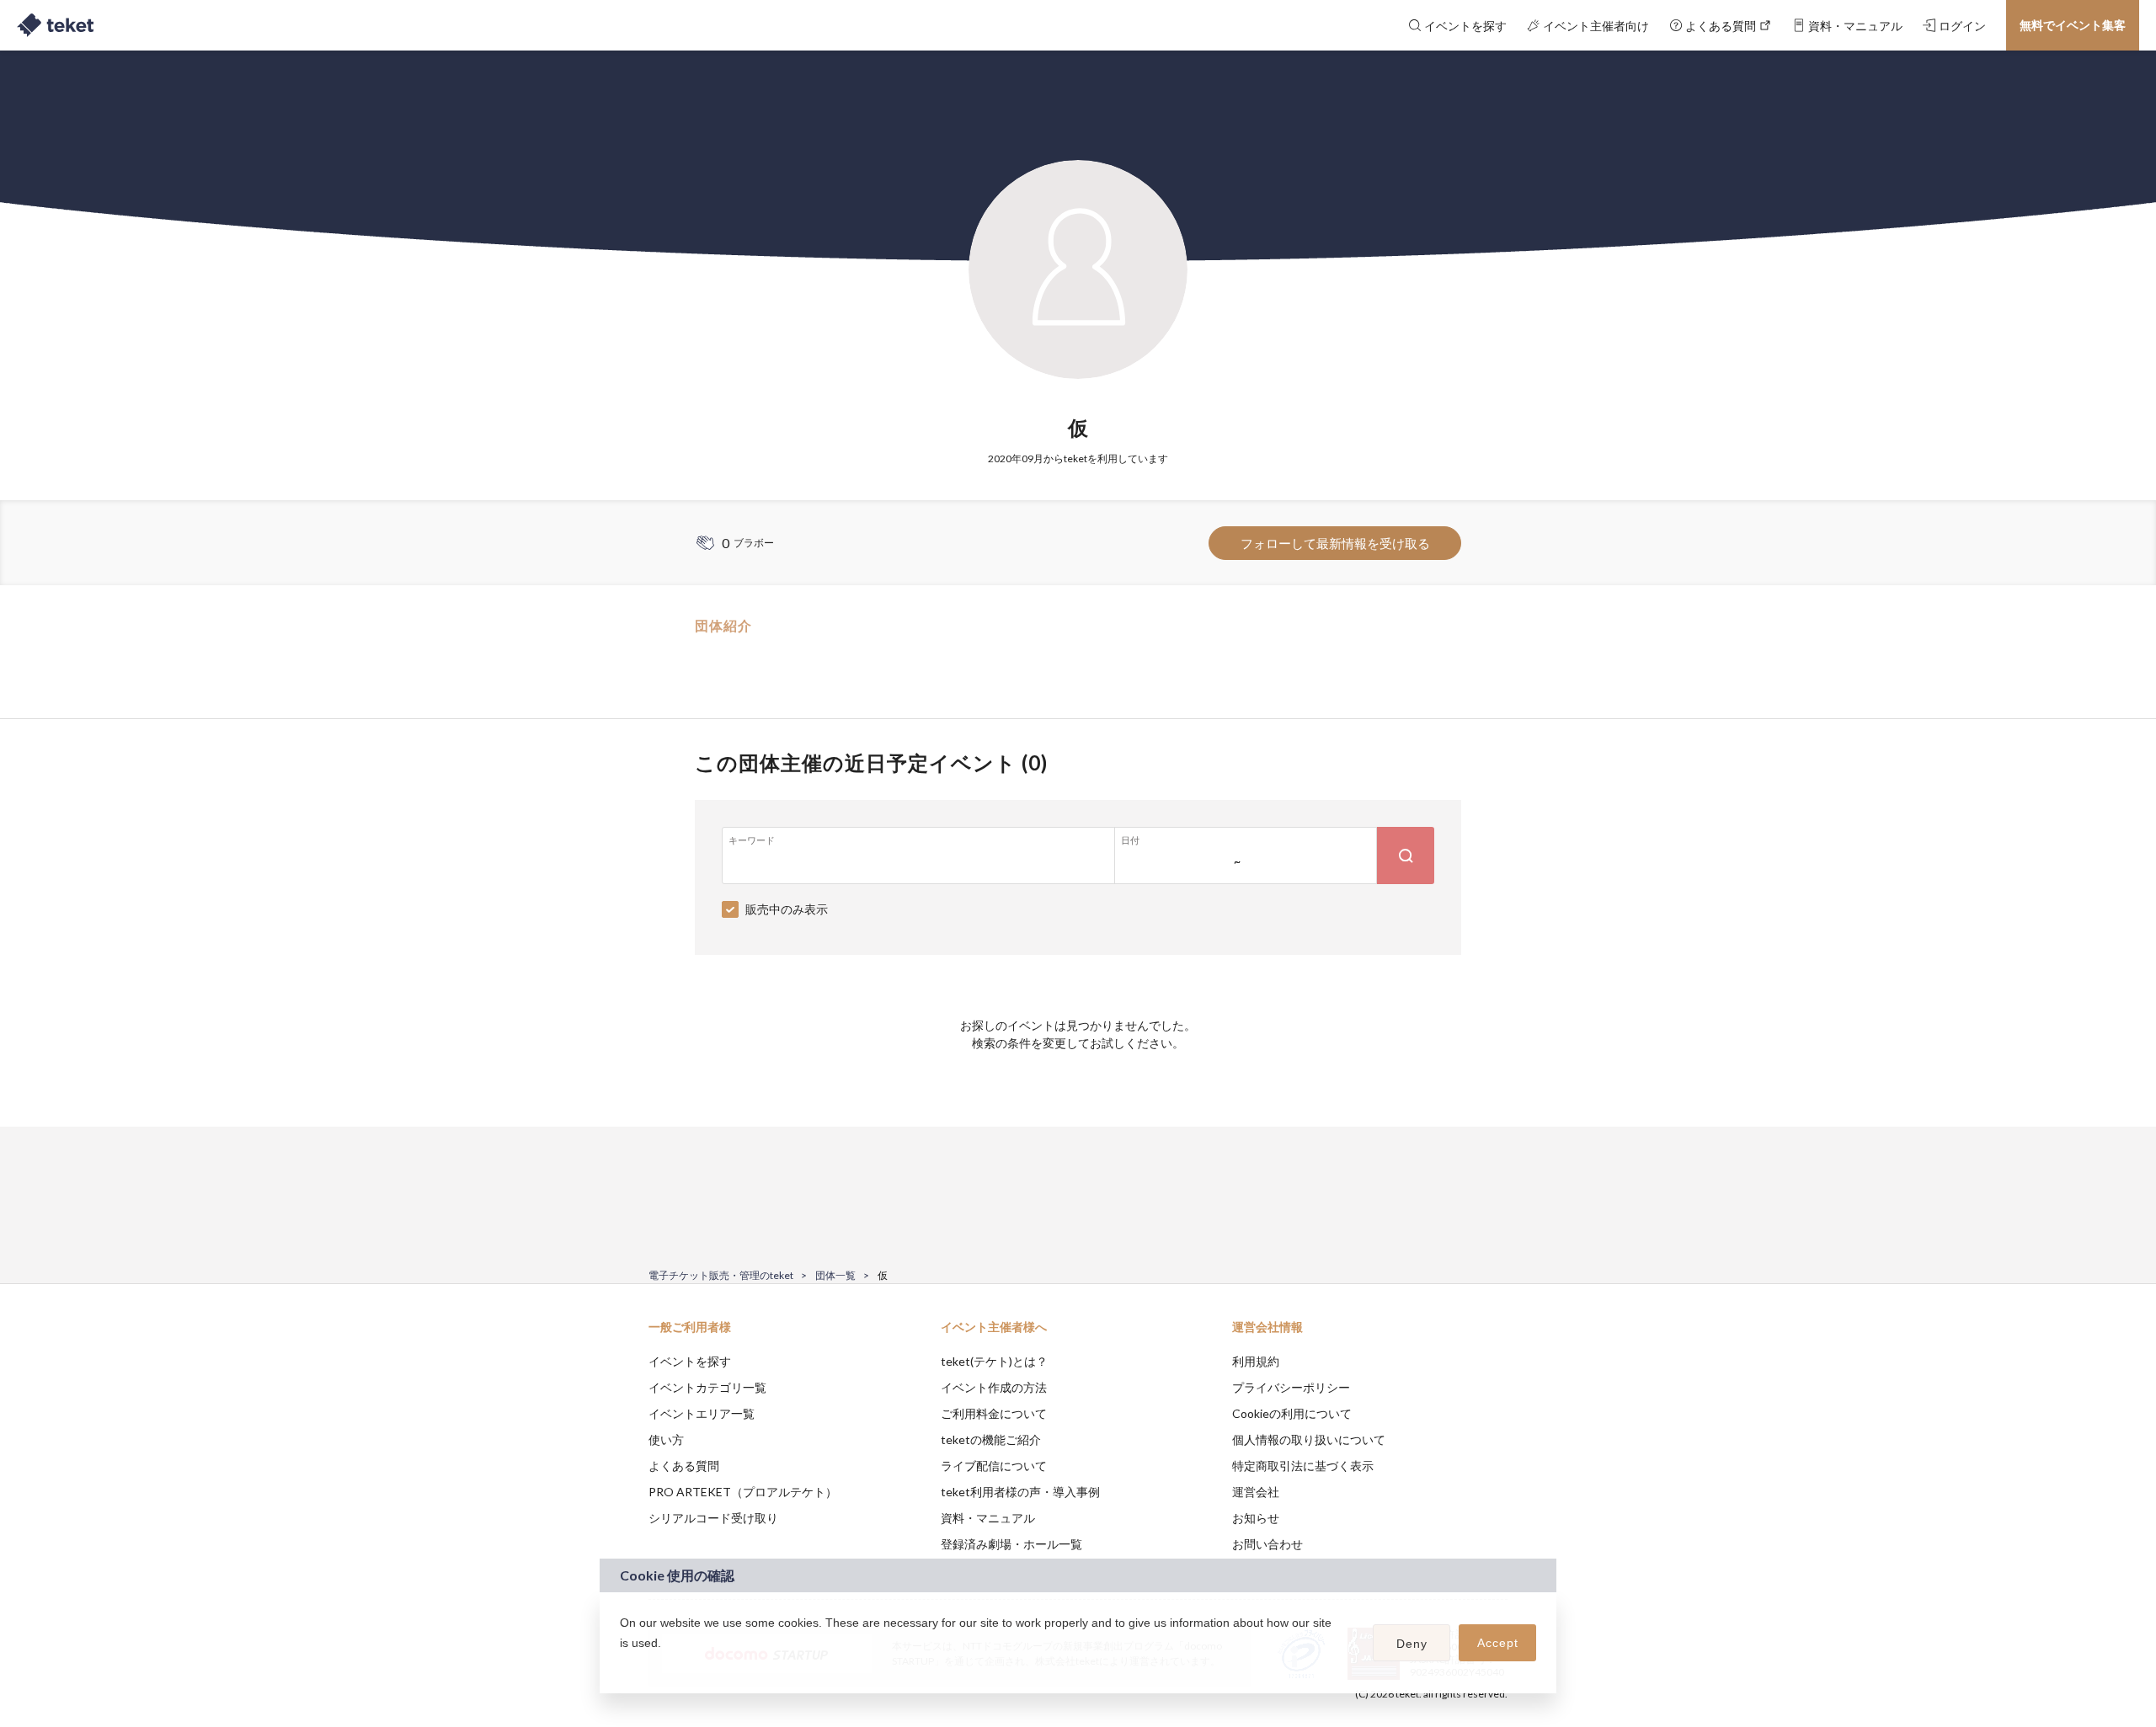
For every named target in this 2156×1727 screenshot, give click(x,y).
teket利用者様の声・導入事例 (1020, 1492)
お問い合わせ (1267, 1544)
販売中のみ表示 (787, 909)
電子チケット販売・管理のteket (721, 1275)
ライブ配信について (994, 1466)
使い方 (666, 1439)
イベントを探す (690, 1361)
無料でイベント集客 (2073, 25)
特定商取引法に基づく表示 (1303, 1466)
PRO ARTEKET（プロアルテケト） (743, 1492)
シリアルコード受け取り (713, 1518)
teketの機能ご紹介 (991, 1439)
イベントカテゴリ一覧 (707, 1387)
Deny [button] (1412, 1644)
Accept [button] (1498, 1643)
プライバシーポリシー (1291, 1387)
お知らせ (1256, 1518)
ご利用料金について (994, 1413)
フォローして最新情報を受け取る (1335, 543)
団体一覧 (835, 1275)
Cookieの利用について (1292, 1413)
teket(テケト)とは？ (994, 1361)
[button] (622, 1665)
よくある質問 (684, 1466)
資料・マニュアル (988, 1518)
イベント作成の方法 (994, 1387)
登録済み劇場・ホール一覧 (1011, 1544)
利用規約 (1256, 1361)
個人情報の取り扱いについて (1309, 1439)
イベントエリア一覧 (702, 1413)
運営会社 (1256, 1492)
